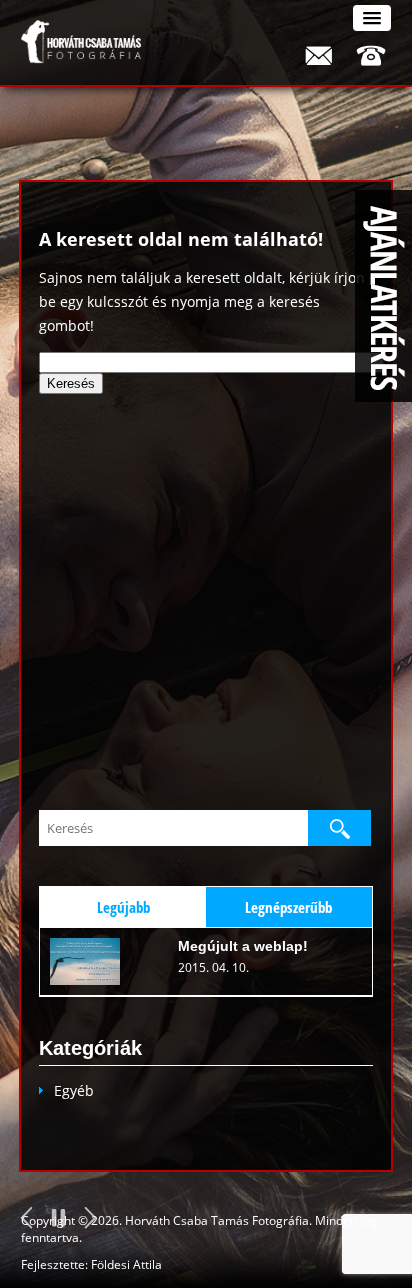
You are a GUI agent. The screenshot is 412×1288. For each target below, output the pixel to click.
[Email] (318, 55)
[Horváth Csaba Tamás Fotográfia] (81, 42)
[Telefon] (371, 55)
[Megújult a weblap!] (99, 961)
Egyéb (74, 1090)
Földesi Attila (126, 1264)
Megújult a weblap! (243, 946)
